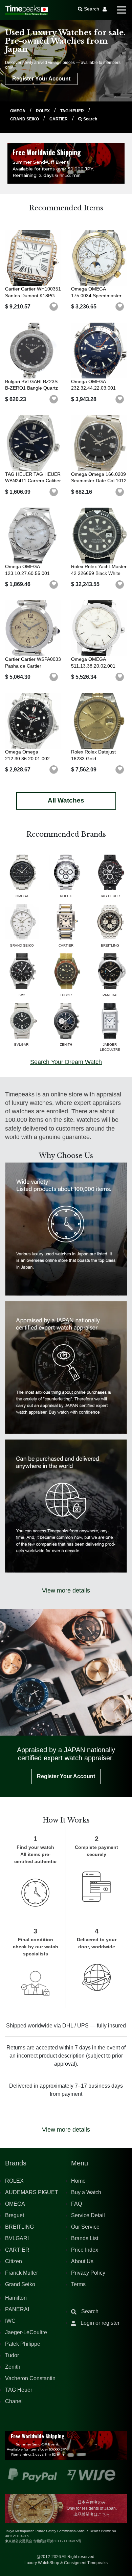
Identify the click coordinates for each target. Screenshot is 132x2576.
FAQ (76, 2204)
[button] (54, 307)
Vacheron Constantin (30, 2378)
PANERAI (17, 2309)
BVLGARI (17, 2238)
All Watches (66, 800)
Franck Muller (21, 2273)
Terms (78, 2284)
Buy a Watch (86, 2192)
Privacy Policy (88, 2273)
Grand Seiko (20, 2284)
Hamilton (16, 2298)
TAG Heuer (19, 2390)
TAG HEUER (73, 111)
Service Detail (88, 2215)
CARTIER (59, 119)
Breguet (15, 2215)
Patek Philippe (23, 2344)
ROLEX (43, 111)
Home (78, 2181)
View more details (66, 1591)
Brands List (85, 2238)
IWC (10, 2321)
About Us (82, 2261)
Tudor (12, 2355)
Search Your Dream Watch (66, 1062)
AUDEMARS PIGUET (32, 2192)
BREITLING (19, 2227)
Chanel (14, 2401)
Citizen (14, 2261)
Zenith (13, 2367)
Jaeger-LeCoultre (26, 2332)
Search (90, 119)
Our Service (85, 2227)
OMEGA (18, 111)
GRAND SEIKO (25, 119)
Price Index (85, 2250)
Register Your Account (41, 79)
